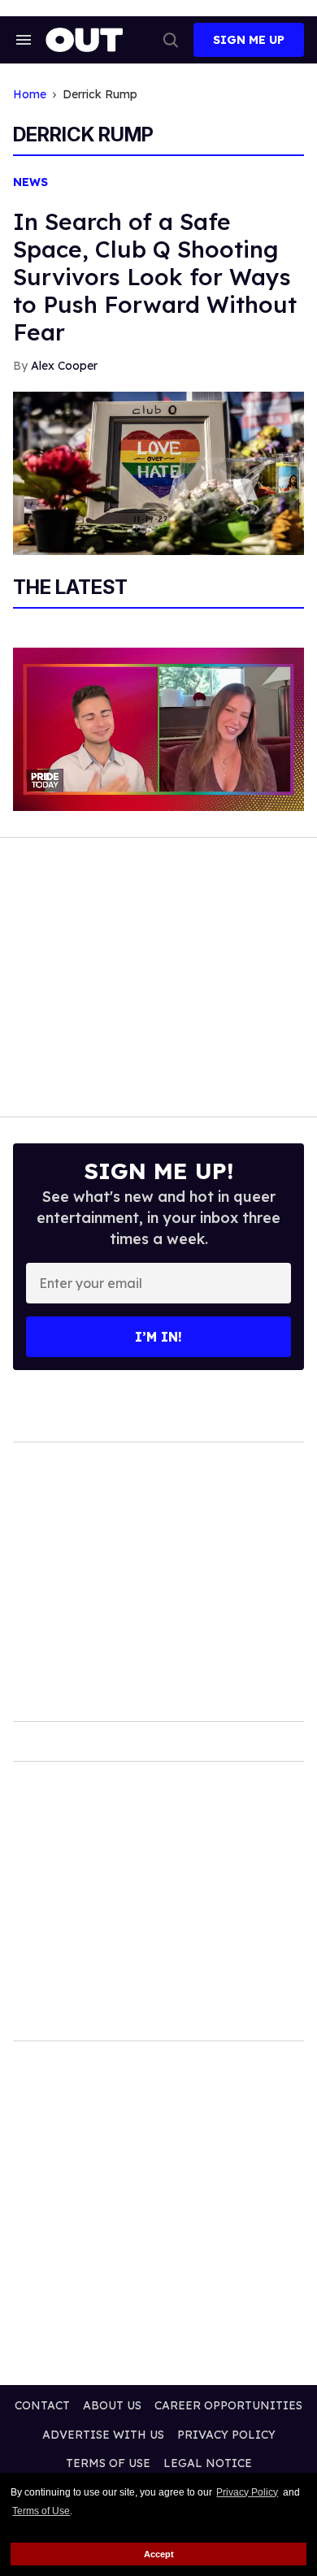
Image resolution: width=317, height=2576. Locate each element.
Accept (159, 2554)
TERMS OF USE (108, 2463)
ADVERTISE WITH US (103, 2435)
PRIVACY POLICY (226, 2435)
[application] (158, 729)
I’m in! (158, 1337)
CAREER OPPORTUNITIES (228, 2405)
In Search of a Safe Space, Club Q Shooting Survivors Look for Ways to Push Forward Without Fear (155, 277)
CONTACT (42, 2405)
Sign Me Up (249, 40)
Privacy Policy (247, 2492)
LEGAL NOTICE (208, 2463)
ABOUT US (112, 2405)
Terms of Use (41, 2511)
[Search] (171, 40)
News (30, 182)
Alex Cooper (64, 366)
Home (30, 95)
